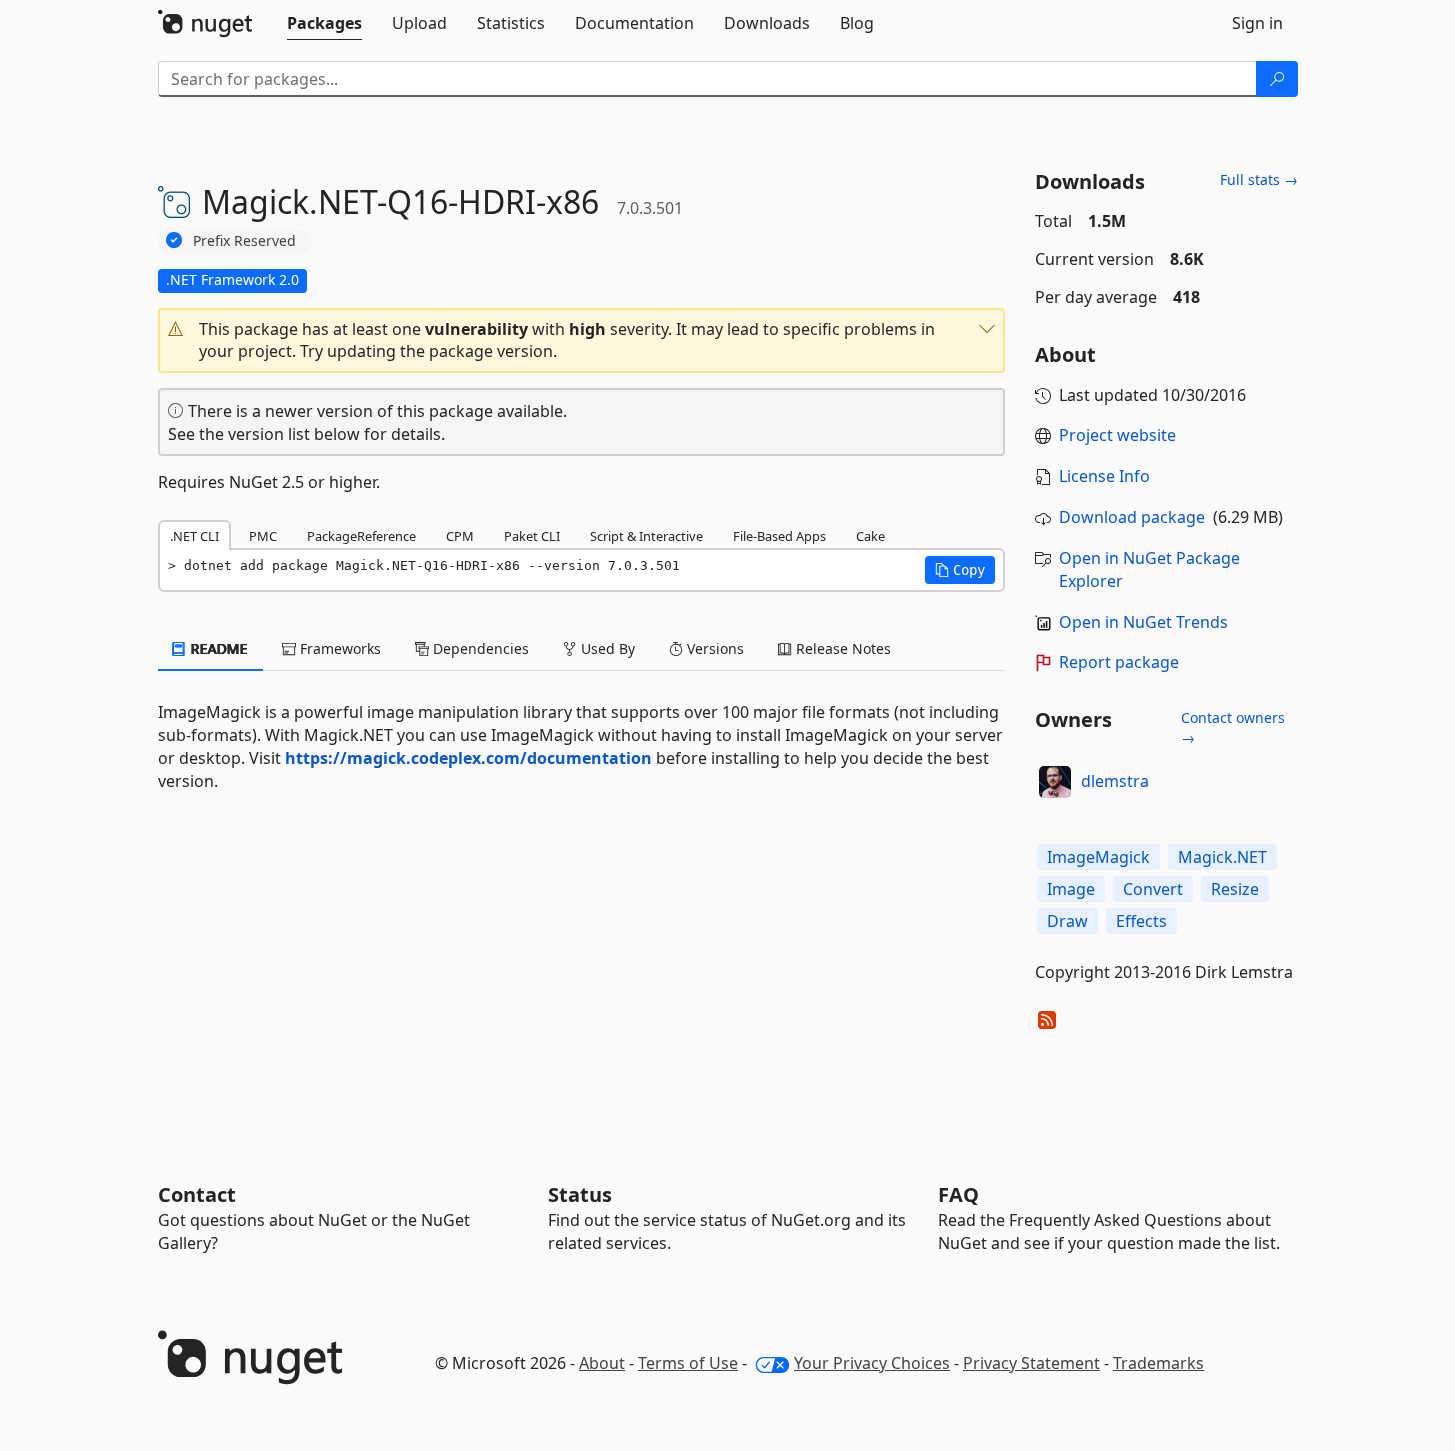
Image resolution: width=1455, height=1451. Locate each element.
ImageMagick (1098, 857)
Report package (1119, 662)
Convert (1153, 889)
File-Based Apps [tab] (779, 536)
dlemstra (1115, 781)
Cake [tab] (870, 536)
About (602, 1363)
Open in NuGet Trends (1143, 622)
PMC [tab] (263, 536)
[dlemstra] (1055, 782)
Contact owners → (1233, 727)
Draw (1067, 921)
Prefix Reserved (244, 240)
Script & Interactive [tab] (646, 536)
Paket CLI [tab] (532, 536)
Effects (1141, 921)
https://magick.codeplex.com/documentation (468, 758)
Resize (1235, 889)
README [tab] (217, 648)
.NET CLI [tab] (194, 536)
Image (1071, 889)
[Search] (1277, 79)
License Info (1104, 476)
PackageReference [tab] (361, 536)
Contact (197, 1194)
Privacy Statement (1031, 1363)
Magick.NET (1222, 857)
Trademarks (1158, 1363)
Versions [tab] (713, 648)
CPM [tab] (460, 536)
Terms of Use (688, 1363)
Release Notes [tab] (841, 648)
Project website (1117, 435)
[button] (582, 341)
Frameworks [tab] (338, 648)
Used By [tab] (606, 648)
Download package (1132, 517)
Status (580, 1194)
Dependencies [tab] (479, 648)
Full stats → (1259, 179)
